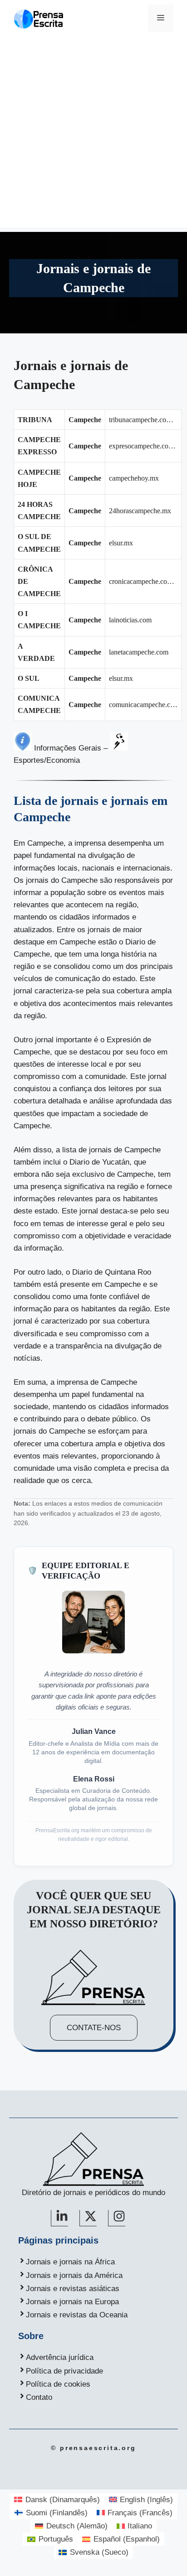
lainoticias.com (130, 620)
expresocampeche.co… (142, 446)
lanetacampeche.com (139, 652)
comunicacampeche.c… (143, 705)
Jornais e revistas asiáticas (73, 2289)
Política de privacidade (64, 2371)
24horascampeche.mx (140, 511)
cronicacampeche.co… (142, 581)
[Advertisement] (93, 134)
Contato (39, 2397)
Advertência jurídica (60, 2357)
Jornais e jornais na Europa (72, 2302)
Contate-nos (94, 2028)
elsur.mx (121, 543)
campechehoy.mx (134, 478)
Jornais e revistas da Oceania (77, 2315)
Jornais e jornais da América (74, 2275)
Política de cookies (58, 2384)
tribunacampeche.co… (141, 420)
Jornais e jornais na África (70, 2262)
